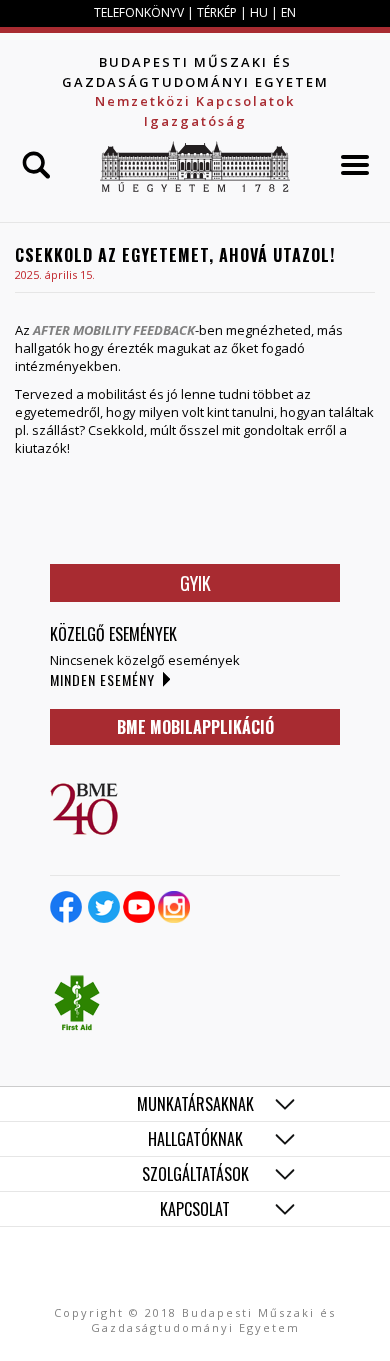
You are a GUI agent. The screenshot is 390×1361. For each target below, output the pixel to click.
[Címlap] (195, 166)
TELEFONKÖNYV (139, 12)
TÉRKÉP (218, 12)
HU (259, 12)
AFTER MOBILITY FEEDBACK (114, 330)
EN (288, 12)
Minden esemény (102, 679)
